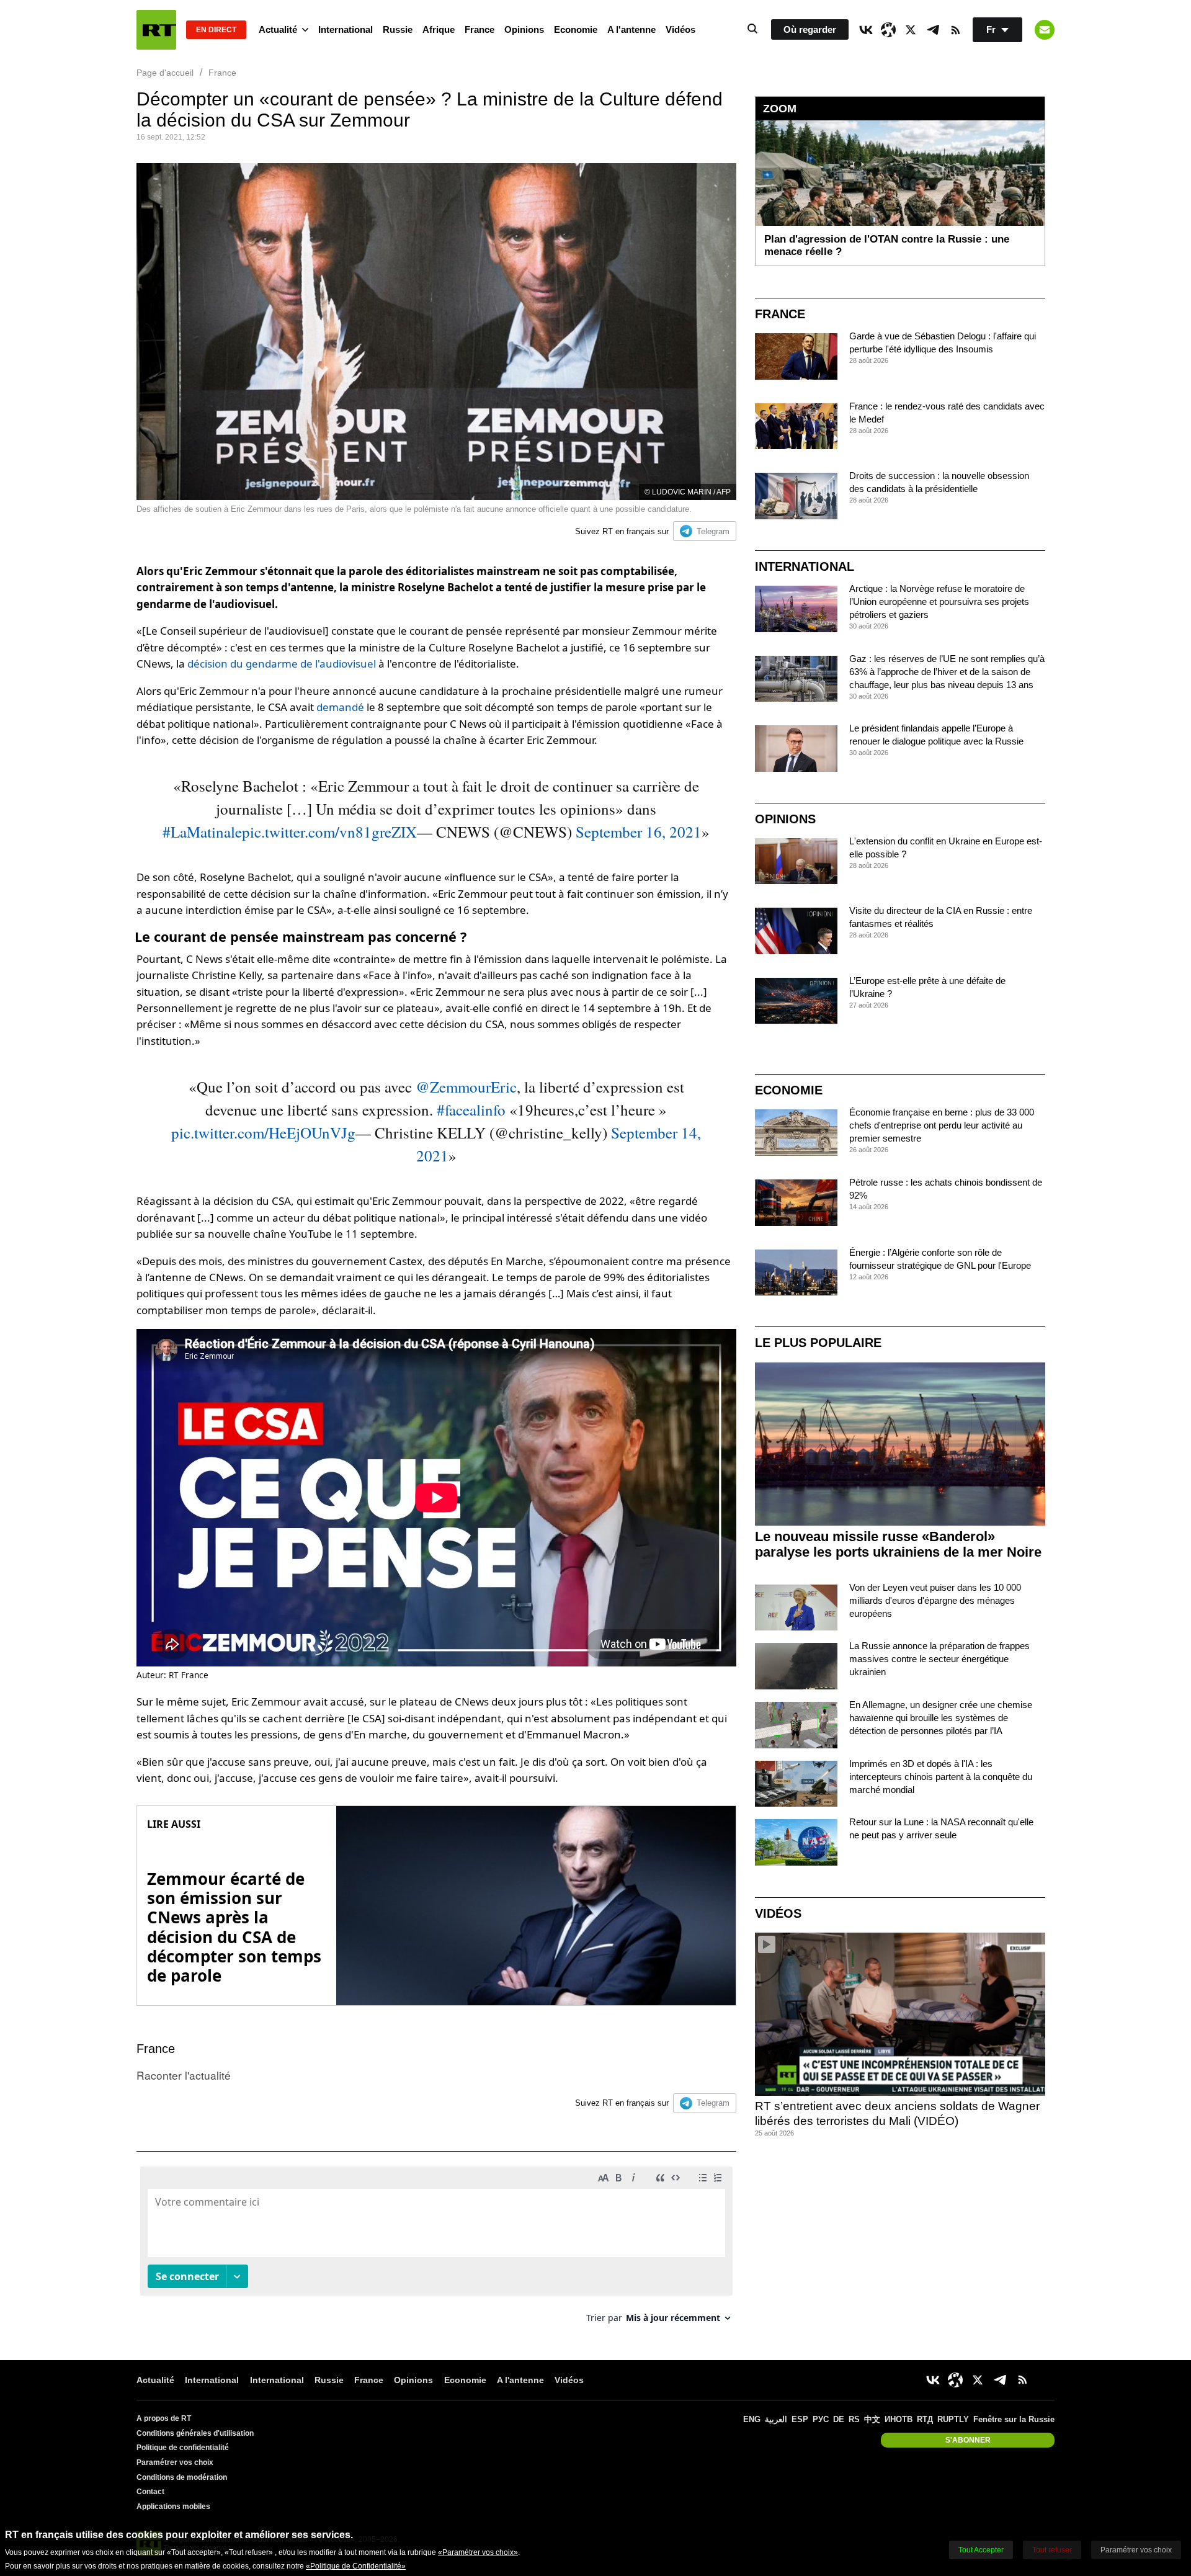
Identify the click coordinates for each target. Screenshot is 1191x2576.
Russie (398, 29)
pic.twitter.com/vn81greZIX (329, 832)
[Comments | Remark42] (436, 2249)
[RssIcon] (955, 30)
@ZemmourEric (466, 1087)
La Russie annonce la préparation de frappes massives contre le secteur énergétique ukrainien (939, 1659)
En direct (216, 30)
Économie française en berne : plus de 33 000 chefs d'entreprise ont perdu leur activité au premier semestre (942, 1125)
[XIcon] (911, 30)
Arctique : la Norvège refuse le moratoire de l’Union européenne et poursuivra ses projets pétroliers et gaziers (939, 602)
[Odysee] (888, 30)
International (346, 29)
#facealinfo (471, 1110)
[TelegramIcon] (933, 30)
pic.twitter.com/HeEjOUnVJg (263, 1133)
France (480, 29)
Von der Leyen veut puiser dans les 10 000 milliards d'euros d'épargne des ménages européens (935, 1600)
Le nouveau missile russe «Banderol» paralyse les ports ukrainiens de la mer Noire (898, 1544)
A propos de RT (164, 2418)
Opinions (524, 29)
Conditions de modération (182, 2477)
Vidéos (680, 29)
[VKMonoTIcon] (866, 30)
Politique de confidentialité (183, 2448)
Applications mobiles (173, 2507)
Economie (576, 29)
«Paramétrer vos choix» (478, 2552)
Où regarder (810, 29)
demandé (340, 707)
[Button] (1045, 30)
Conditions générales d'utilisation (195, 2433)
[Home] (156, 30)
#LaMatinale (202, 832)
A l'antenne (631, 29)
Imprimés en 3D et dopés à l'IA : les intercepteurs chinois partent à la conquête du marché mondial (941, 1777)
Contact (150, 2492)
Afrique (439, 29)
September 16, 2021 (639, 832)
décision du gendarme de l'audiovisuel (282, 664)
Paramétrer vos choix (175, 2462)
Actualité (278, 29)
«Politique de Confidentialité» (356, 2566)
